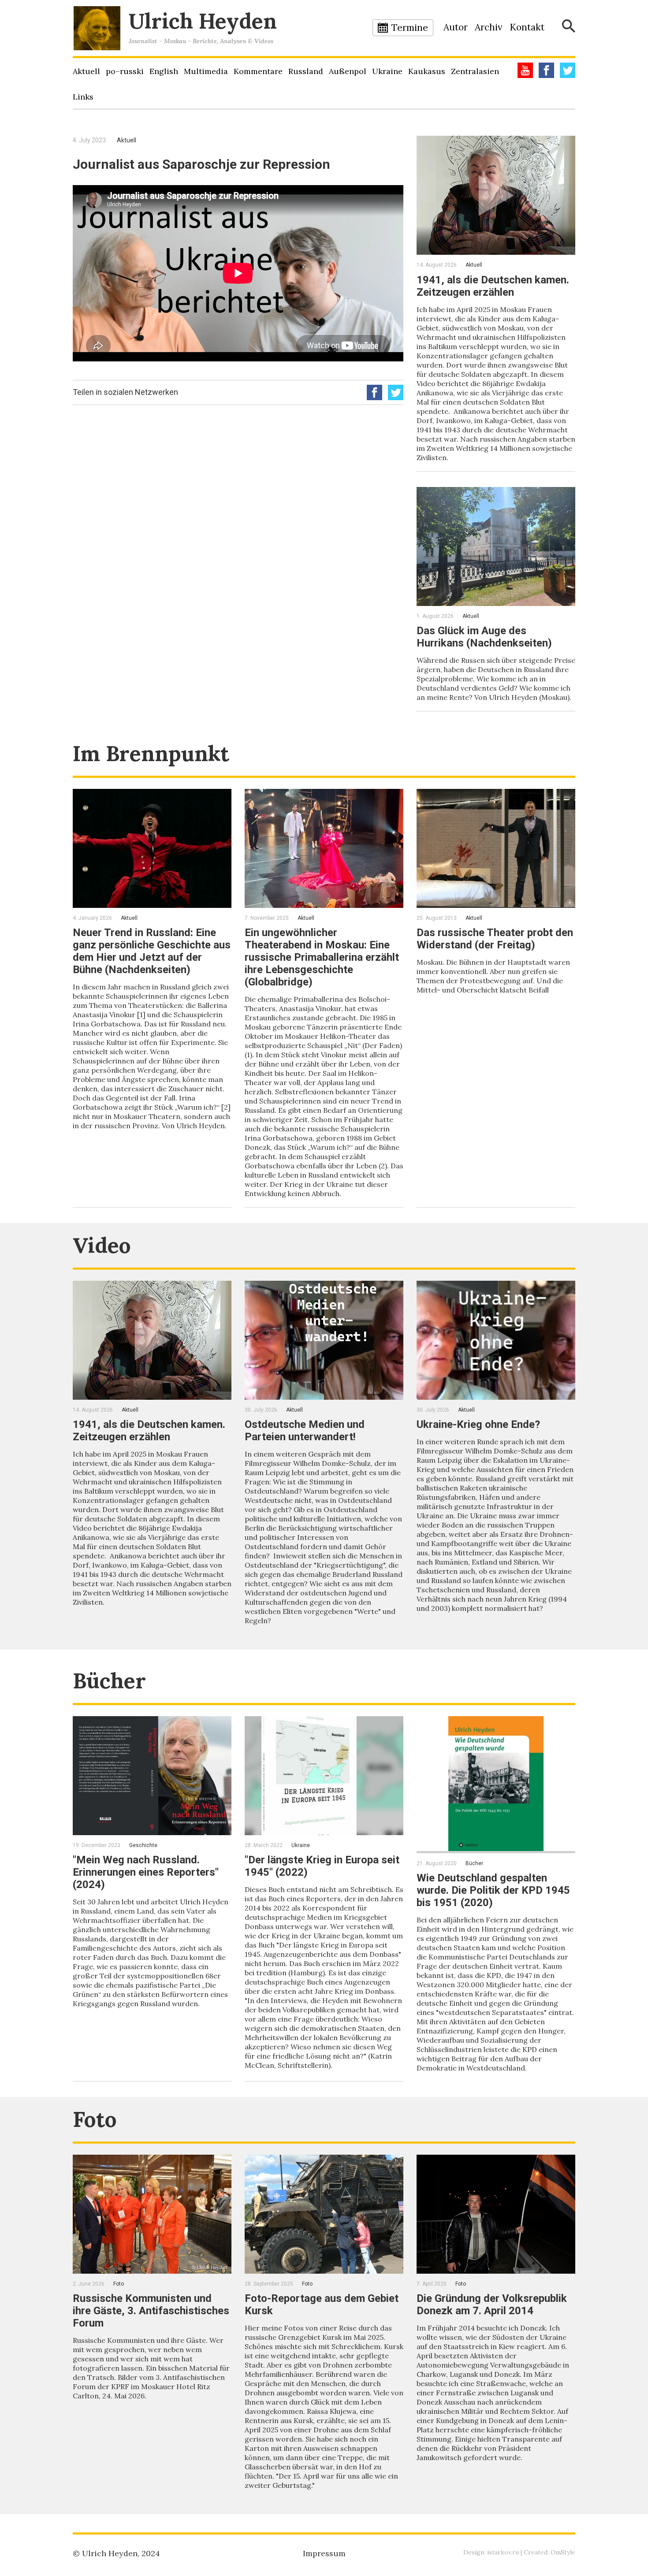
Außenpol (348, 71)
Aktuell (86, 71)
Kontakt (527, 27)
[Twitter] (568, 70)
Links (83, 97)
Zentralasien (475, 71)
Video (102, 1245)
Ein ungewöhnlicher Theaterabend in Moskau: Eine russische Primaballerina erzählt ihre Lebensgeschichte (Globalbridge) (322, 957)
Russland (306, 71)
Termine (410, 28)
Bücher (109, 1681)
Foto (95, 2119)
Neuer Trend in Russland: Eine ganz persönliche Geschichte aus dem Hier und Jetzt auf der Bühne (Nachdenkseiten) (152, 951)
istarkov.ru (503, 2552)
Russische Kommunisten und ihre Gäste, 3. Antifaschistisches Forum (151, 2311)
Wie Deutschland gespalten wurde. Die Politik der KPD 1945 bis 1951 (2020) (493, 1890)
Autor (456, 27)
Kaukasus (427, 71)
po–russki (125, 71)
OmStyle (563, 2552)
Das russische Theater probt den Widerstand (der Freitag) (495, 939)
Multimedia (206, 71)
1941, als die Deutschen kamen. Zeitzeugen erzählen (493, 286)
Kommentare (258, 71)
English (164, 71)
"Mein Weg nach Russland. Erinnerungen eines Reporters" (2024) (146, 1872)
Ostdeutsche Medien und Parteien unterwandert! (305, 1431)
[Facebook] (546, 70)
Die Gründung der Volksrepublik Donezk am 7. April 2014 (492, 2305)
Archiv (489, 27)
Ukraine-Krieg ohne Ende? (478, 1424)
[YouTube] (525, 70)
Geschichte (143, 1845)
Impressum (324, 2553)
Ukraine (387, 71)
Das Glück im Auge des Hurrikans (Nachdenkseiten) (484, 637)
